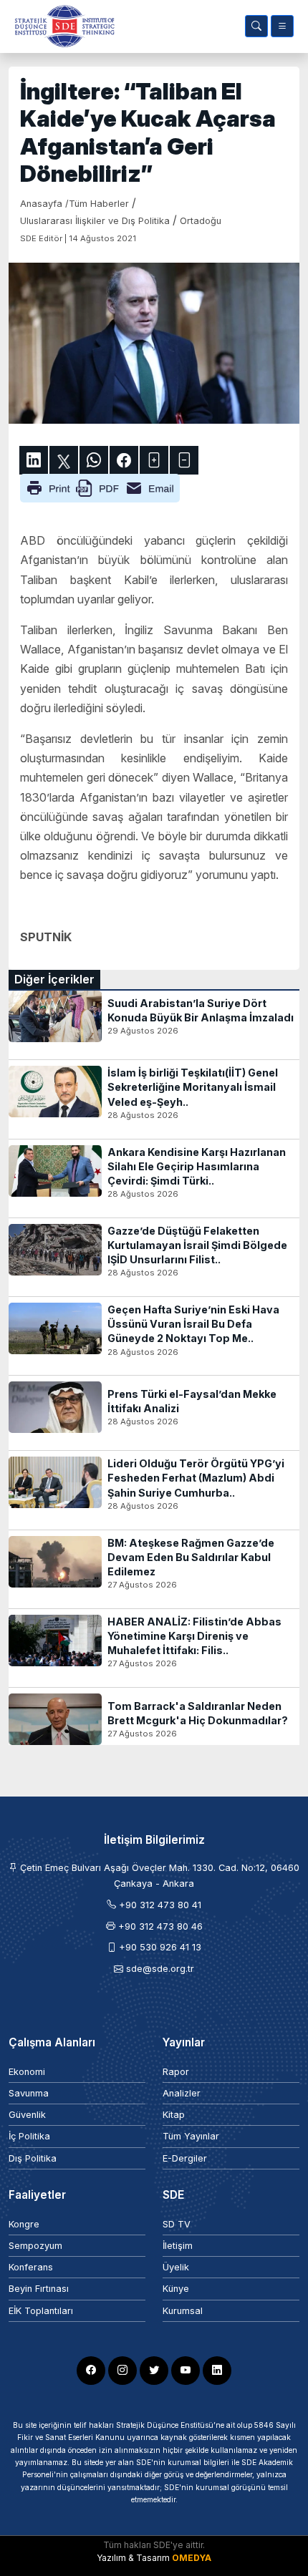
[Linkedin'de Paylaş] (34, 460)
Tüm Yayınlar (191, 2136)
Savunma (29, 2093)
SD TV (177, 2224)
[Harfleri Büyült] (154, 460)
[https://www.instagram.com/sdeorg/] (122, 2371)
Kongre (24, 2224)
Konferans (31, 2267)
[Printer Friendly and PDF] (100, 487)
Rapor (176, 2072)
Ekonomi (27, 2072)
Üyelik (176, 2267)
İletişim (178, 2246)
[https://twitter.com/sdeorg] (154, 2371)
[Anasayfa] (62, 26)
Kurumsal (183, 2311)
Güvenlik (27, 2115)
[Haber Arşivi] (256, 26)
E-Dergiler (185, 2158)
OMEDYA (192, 2558)
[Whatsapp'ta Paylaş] (94, 460)
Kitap (174, 2115)
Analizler (182, 2093)
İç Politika (29, 2136)
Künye (176, 2289)
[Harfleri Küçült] (184, 460)
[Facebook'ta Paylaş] (124, 460)
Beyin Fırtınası (39, 2289)
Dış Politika (33, 2158)
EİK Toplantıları (41, 2311)
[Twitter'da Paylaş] (64, 460)
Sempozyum (35, 2246)
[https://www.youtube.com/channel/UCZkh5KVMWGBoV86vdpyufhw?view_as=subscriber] (186, 2371)
